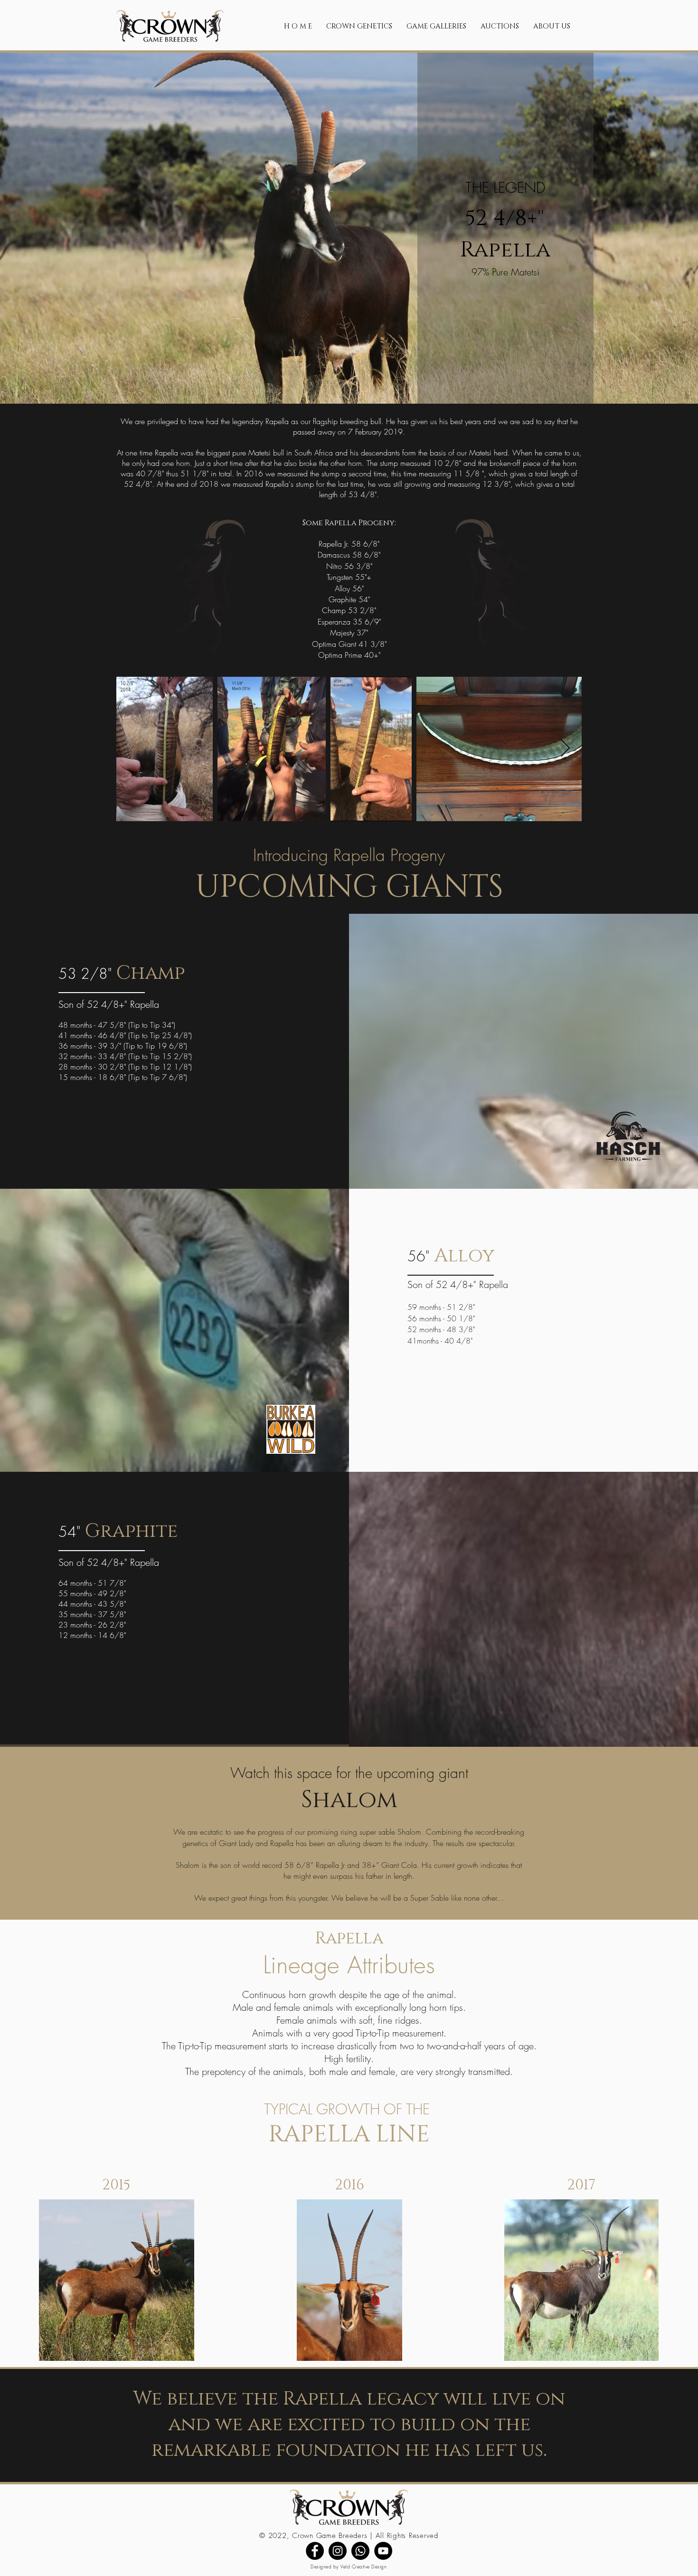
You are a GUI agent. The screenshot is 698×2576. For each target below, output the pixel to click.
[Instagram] (338, 2551)
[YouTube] (383, 2551)
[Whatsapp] (360, 2551)
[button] (359, 26)
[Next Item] (565, 749)
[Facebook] (315, 2551)
